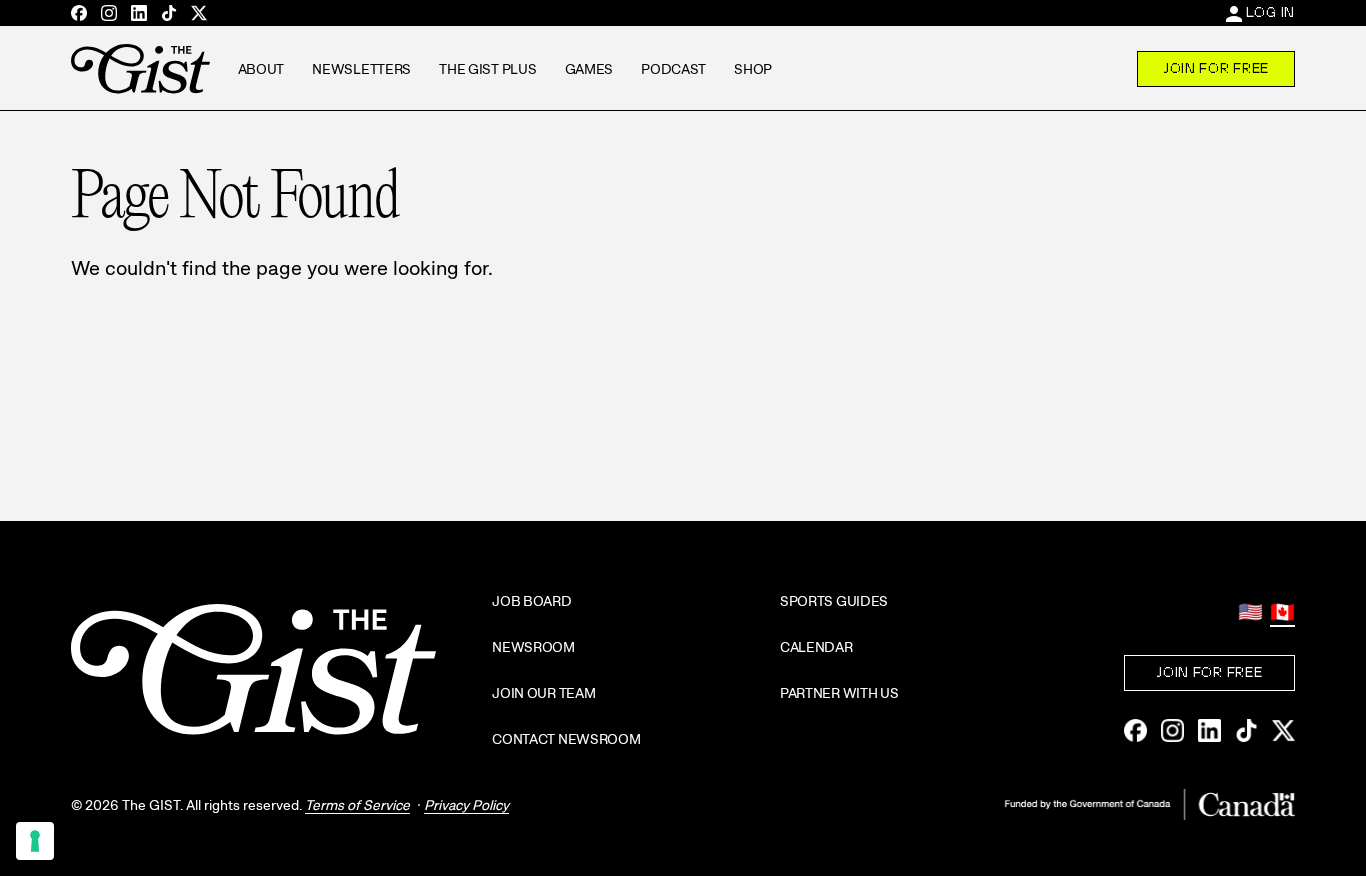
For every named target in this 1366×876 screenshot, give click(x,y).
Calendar (816, 647)
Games (589, 69)
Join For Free (1216, 68)
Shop (753, 69)
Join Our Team (543, 693)
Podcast (673, 69)
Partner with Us (839, 693)
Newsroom (533, 647)
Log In (1270, 12)
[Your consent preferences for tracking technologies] (35, 841)
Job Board (531, 601)
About (261, 69)
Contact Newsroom (566, 739)
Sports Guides (834, 601)
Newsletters (361, 69)
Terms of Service (357, 805)
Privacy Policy (466, 805)
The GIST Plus (487, 69)
